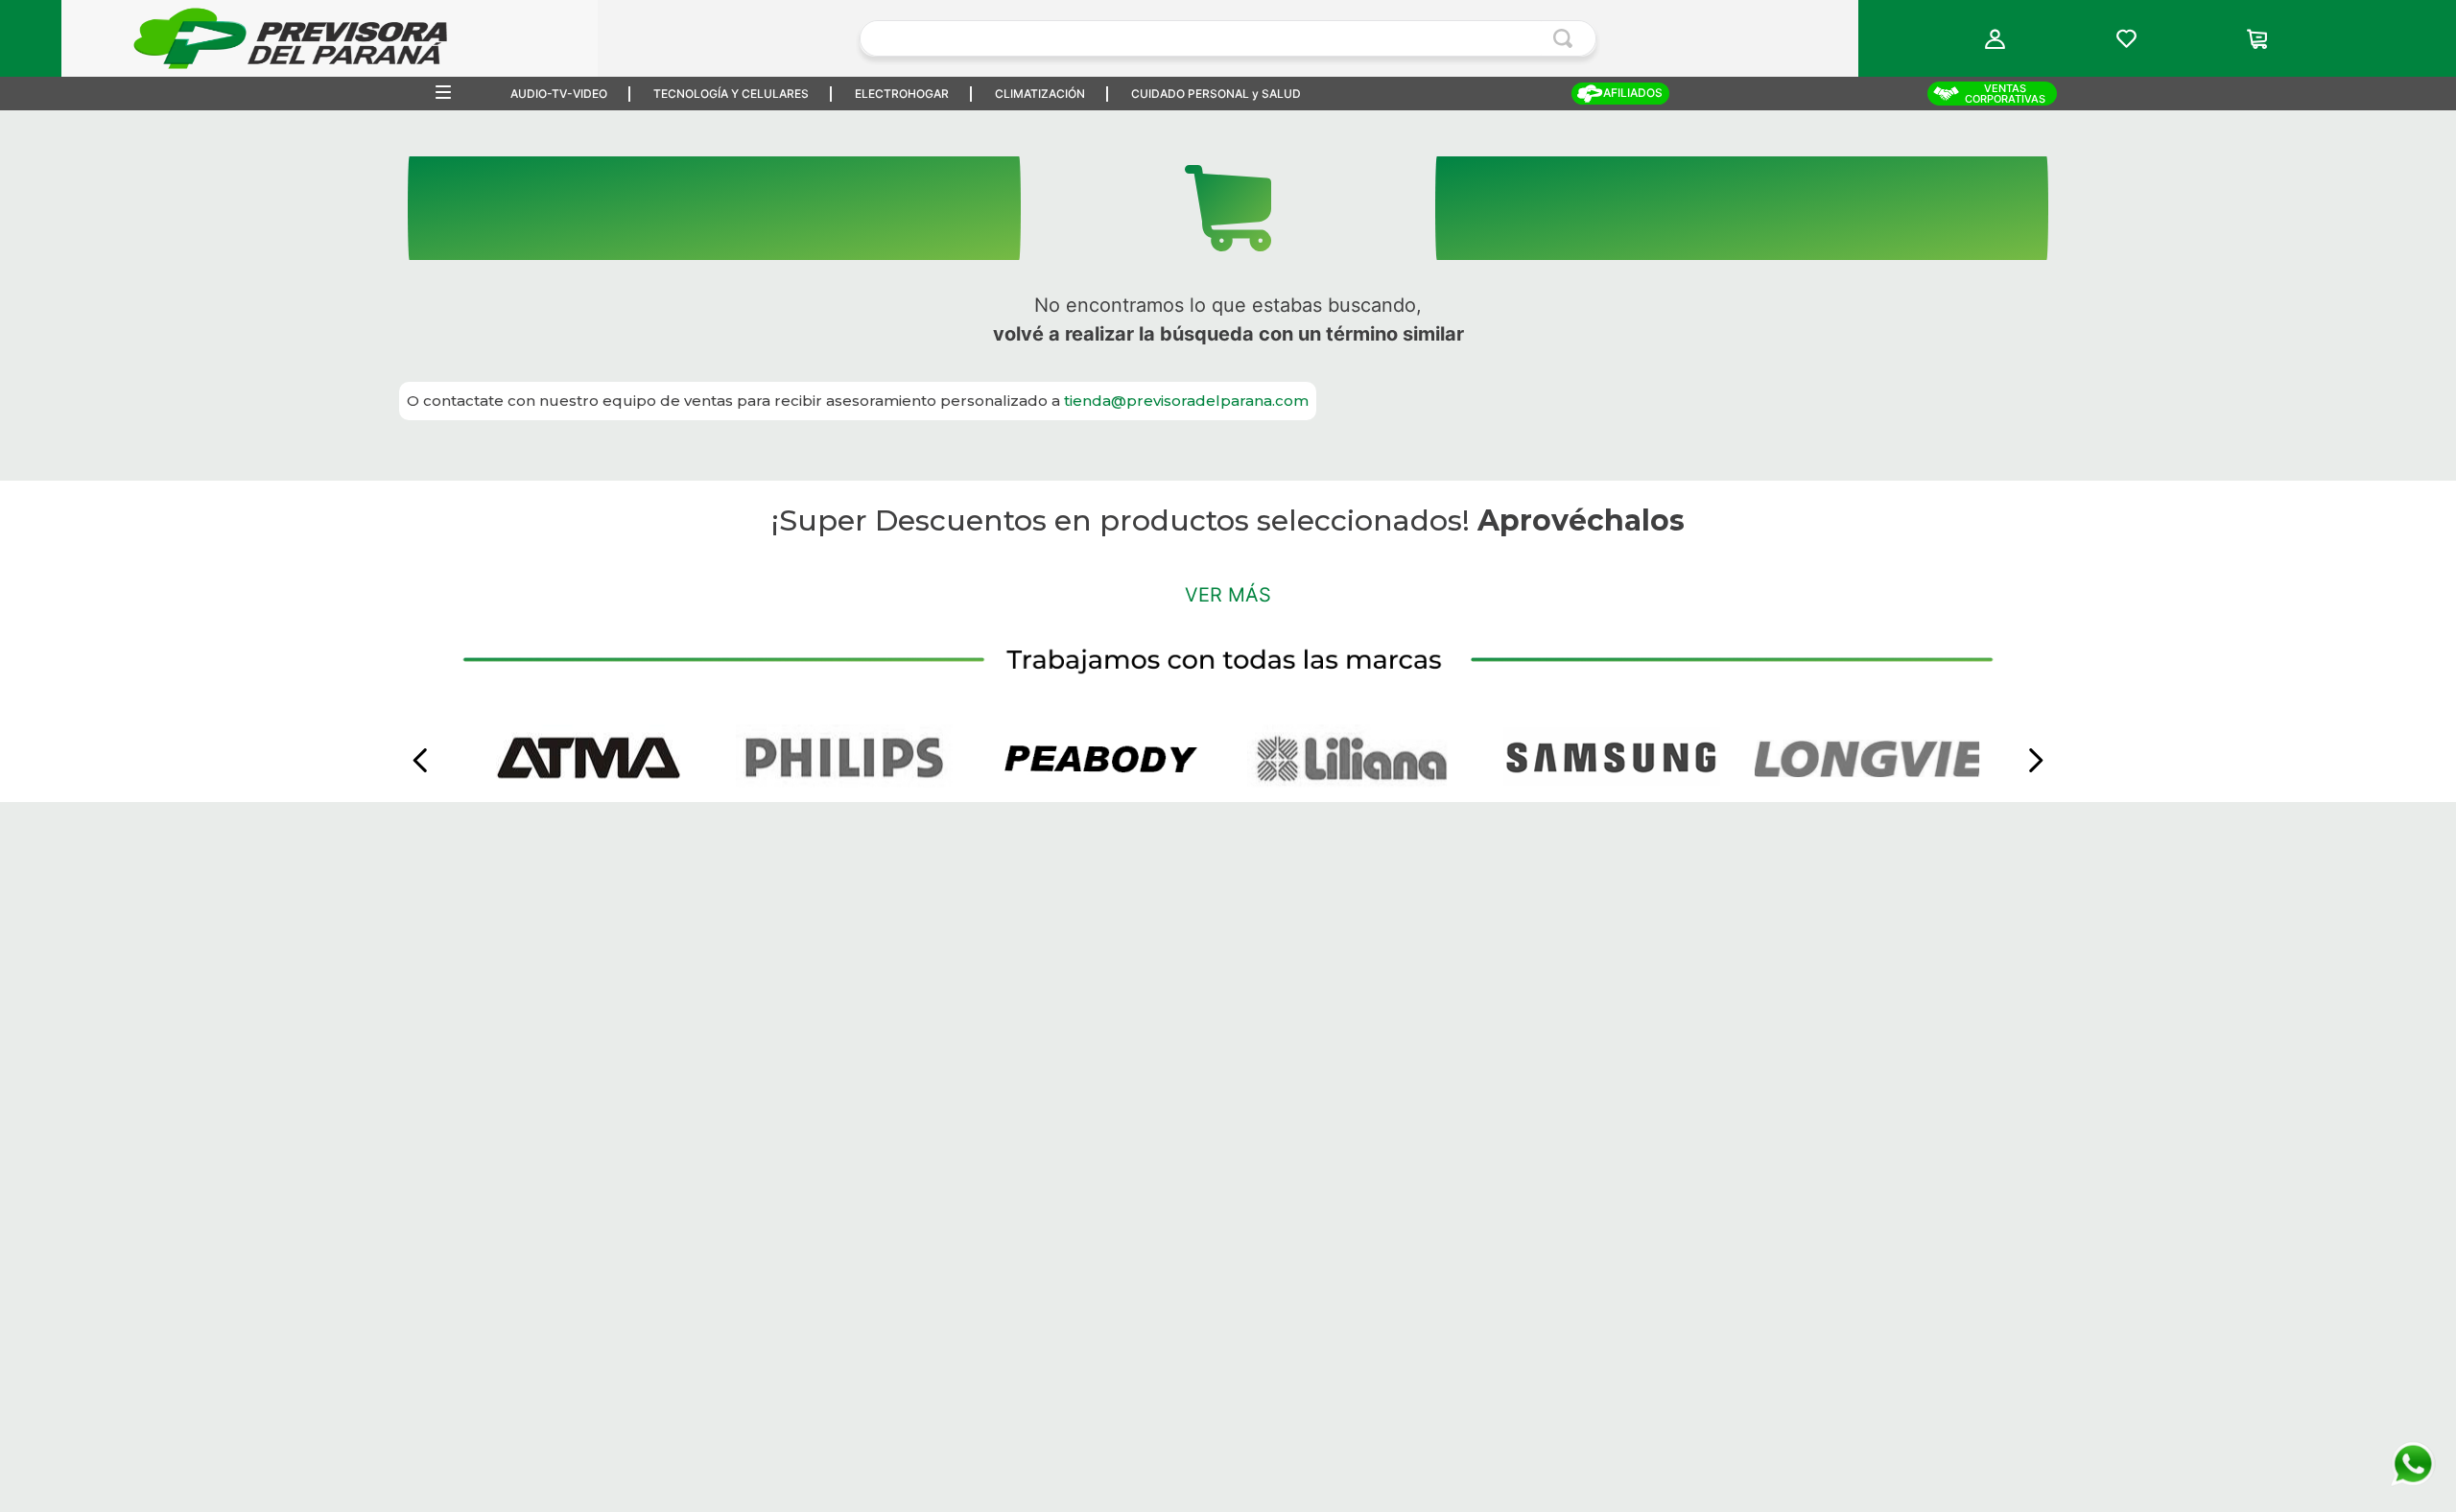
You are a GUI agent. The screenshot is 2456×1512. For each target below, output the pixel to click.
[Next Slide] (2035, 782)
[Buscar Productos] (1567, 38)
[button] (1995, 39)
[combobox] (1228, 38)
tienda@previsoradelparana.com (1186, 401)
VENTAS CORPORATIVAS (2005, 94)
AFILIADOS (1633, 93)
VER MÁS (1228, 1037)
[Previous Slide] (421, 782)
